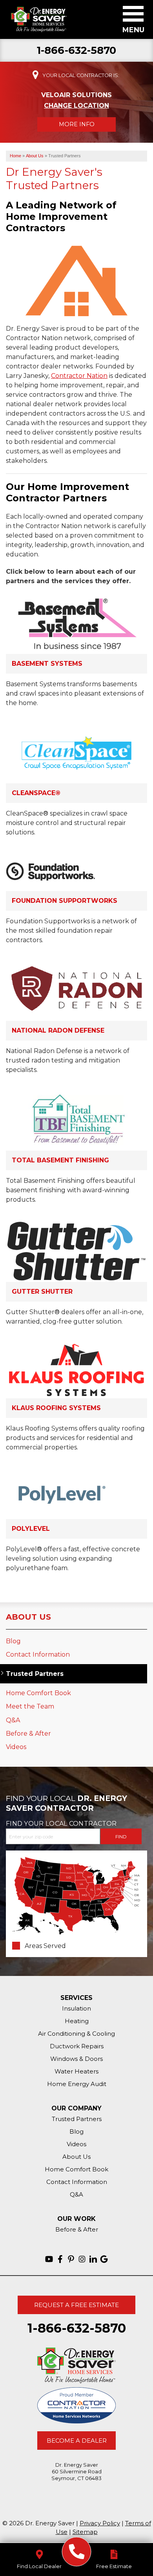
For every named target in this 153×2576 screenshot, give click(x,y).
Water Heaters (76, 2071)
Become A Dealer (77, 2441)
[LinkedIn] (93, 2259)
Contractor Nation (79, 376)
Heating (77, 2021)
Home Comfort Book (38, 1693)
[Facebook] (60, 2259)
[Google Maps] (104, 2259)
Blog (13, 1641)
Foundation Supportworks (65, 901)
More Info (77, 124)
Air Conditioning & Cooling (76, 2034)
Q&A (13, 1720)
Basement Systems (47, 664)
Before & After (28, 1734)
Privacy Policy (100, 2523)
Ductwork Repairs (77, 2046)
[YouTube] (49, 2259)
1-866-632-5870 (77, 51)
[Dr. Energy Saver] (77, 2552)
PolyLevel (31, 1529)
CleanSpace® (36, 793)
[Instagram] (82, 2259)
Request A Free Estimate (76, 2305)
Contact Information (38, 1654)
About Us (28, 1617)
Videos (16, 1747)
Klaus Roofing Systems (56, 1408)
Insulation (76, 2008)
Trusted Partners (35, 1674)
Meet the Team (30, 1706)
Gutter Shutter (42, 1292)
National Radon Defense (58, 1030)
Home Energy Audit (77, 2084)
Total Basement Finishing (60, 1160)
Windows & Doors (76, 2059)
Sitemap (85, 2532)
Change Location (76, 106)
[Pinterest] (71, 2259)
